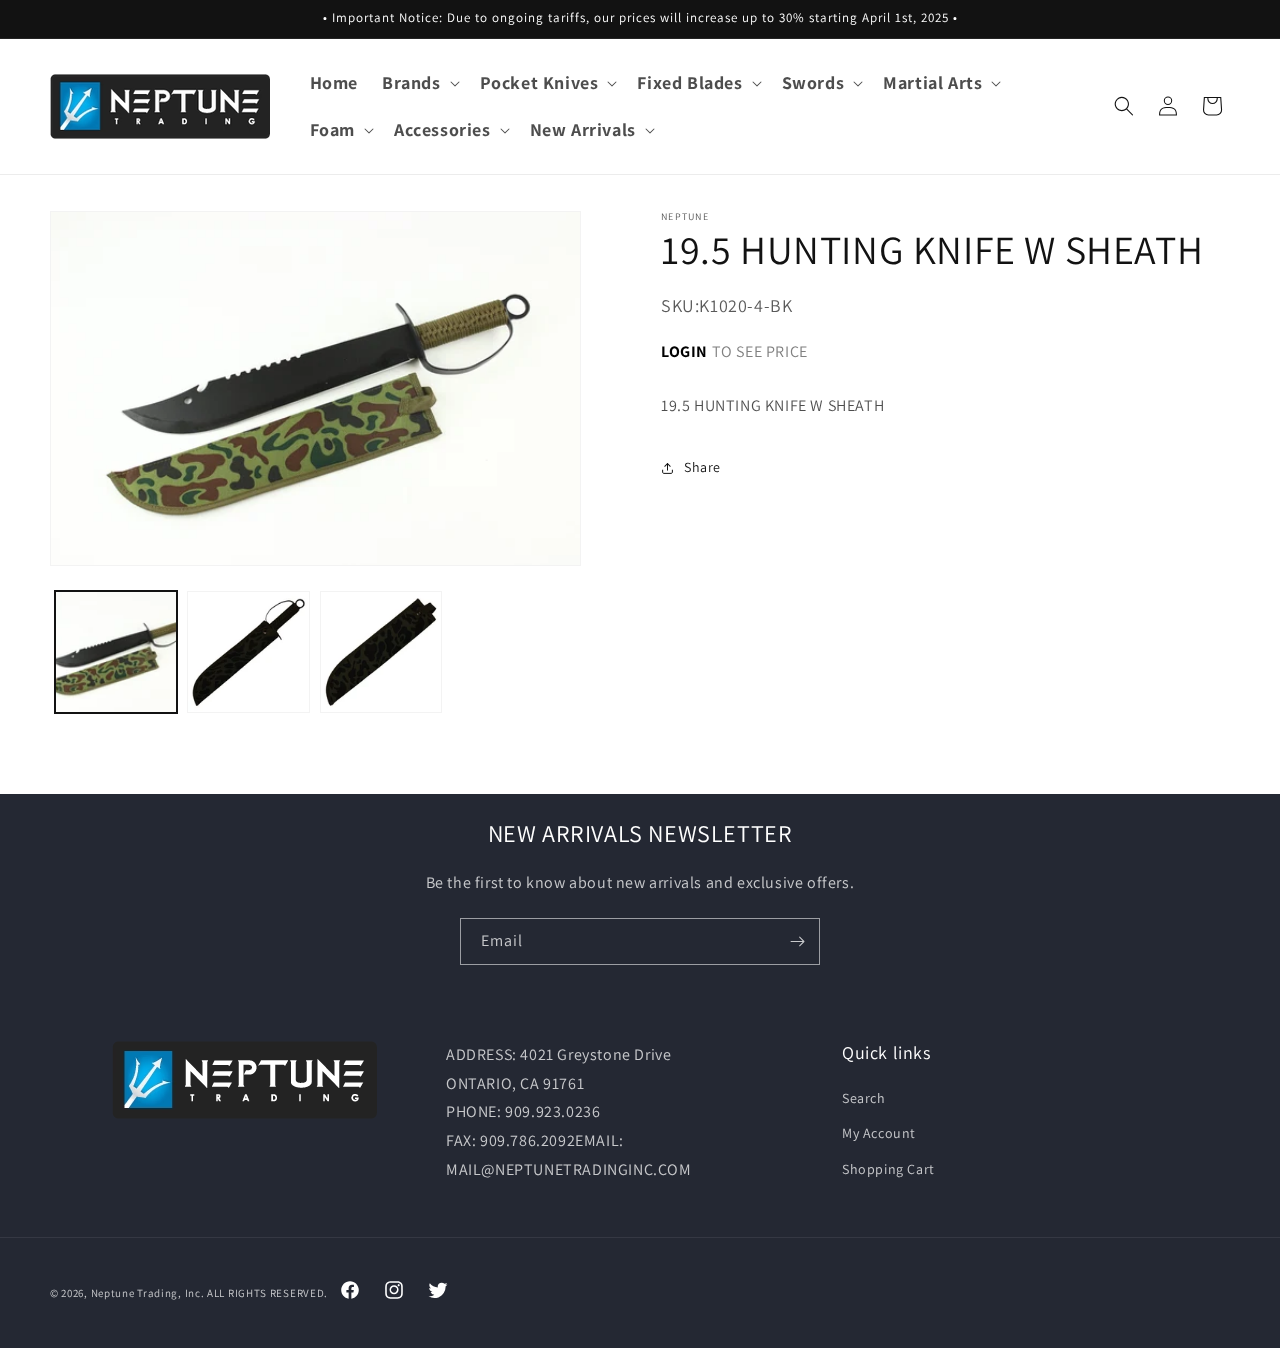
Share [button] (702, 467)
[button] (419, 82)
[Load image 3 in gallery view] (381, 652)
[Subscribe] (797, 941)
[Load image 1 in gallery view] (116, 652)
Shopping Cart (888, 1169)
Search (864, 1098)
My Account (879, 1134)
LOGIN (684, 351)
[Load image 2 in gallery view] (248, 652)
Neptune (113, 1293)
